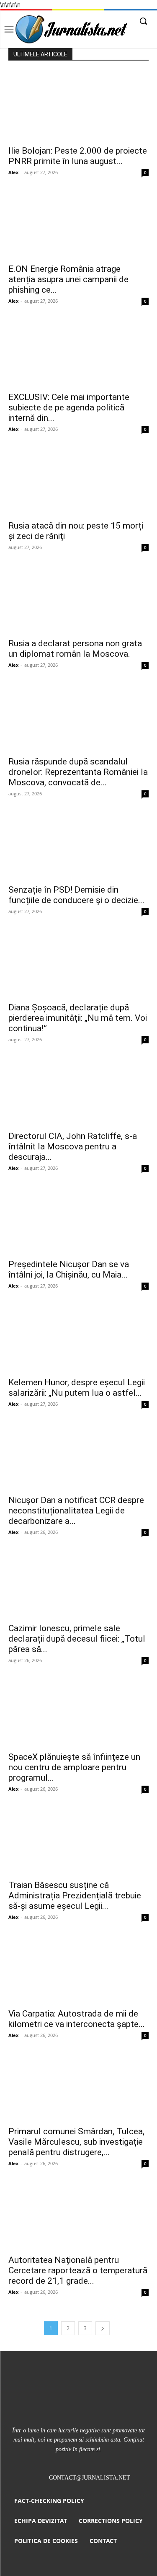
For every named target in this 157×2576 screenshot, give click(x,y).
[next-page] (103, 2328)
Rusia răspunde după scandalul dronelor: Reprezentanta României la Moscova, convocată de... (78, 772)
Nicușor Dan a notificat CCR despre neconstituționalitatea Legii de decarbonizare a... (76, 1511)
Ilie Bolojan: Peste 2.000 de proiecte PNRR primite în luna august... (78, 156)
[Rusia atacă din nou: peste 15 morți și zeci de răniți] (78, 480)
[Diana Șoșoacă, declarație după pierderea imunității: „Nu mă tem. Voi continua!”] (78, 963)
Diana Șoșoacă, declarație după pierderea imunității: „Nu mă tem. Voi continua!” (78, 1018)
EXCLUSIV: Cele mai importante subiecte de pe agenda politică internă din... (69, 407)
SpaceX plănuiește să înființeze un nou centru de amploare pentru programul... (74, 1767)
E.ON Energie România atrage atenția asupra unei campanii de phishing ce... (68, 279)
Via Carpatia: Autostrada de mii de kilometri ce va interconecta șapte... (77, 2019)
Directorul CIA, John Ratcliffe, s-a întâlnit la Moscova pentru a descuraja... (73, 1146)
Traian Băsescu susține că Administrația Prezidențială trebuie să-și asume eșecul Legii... (75, 1895)
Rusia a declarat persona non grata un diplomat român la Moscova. (75, 649)
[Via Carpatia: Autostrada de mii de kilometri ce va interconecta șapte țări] (78, 1968)
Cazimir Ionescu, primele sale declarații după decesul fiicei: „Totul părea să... (77, 1639)
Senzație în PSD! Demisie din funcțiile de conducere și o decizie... (76, 895)
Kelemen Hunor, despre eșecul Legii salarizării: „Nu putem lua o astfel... (77, 1388)
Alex (13, 172)
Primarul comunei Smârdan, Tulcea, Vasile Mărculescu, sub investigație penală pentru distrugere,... (76, 2142)
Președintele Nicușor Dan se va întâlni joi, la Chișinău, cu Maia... (69, 1269)
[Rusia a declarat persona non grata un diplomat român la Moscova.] (78, 598)
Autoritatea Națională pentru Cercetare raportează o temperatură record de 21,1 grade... (78, 2270)
